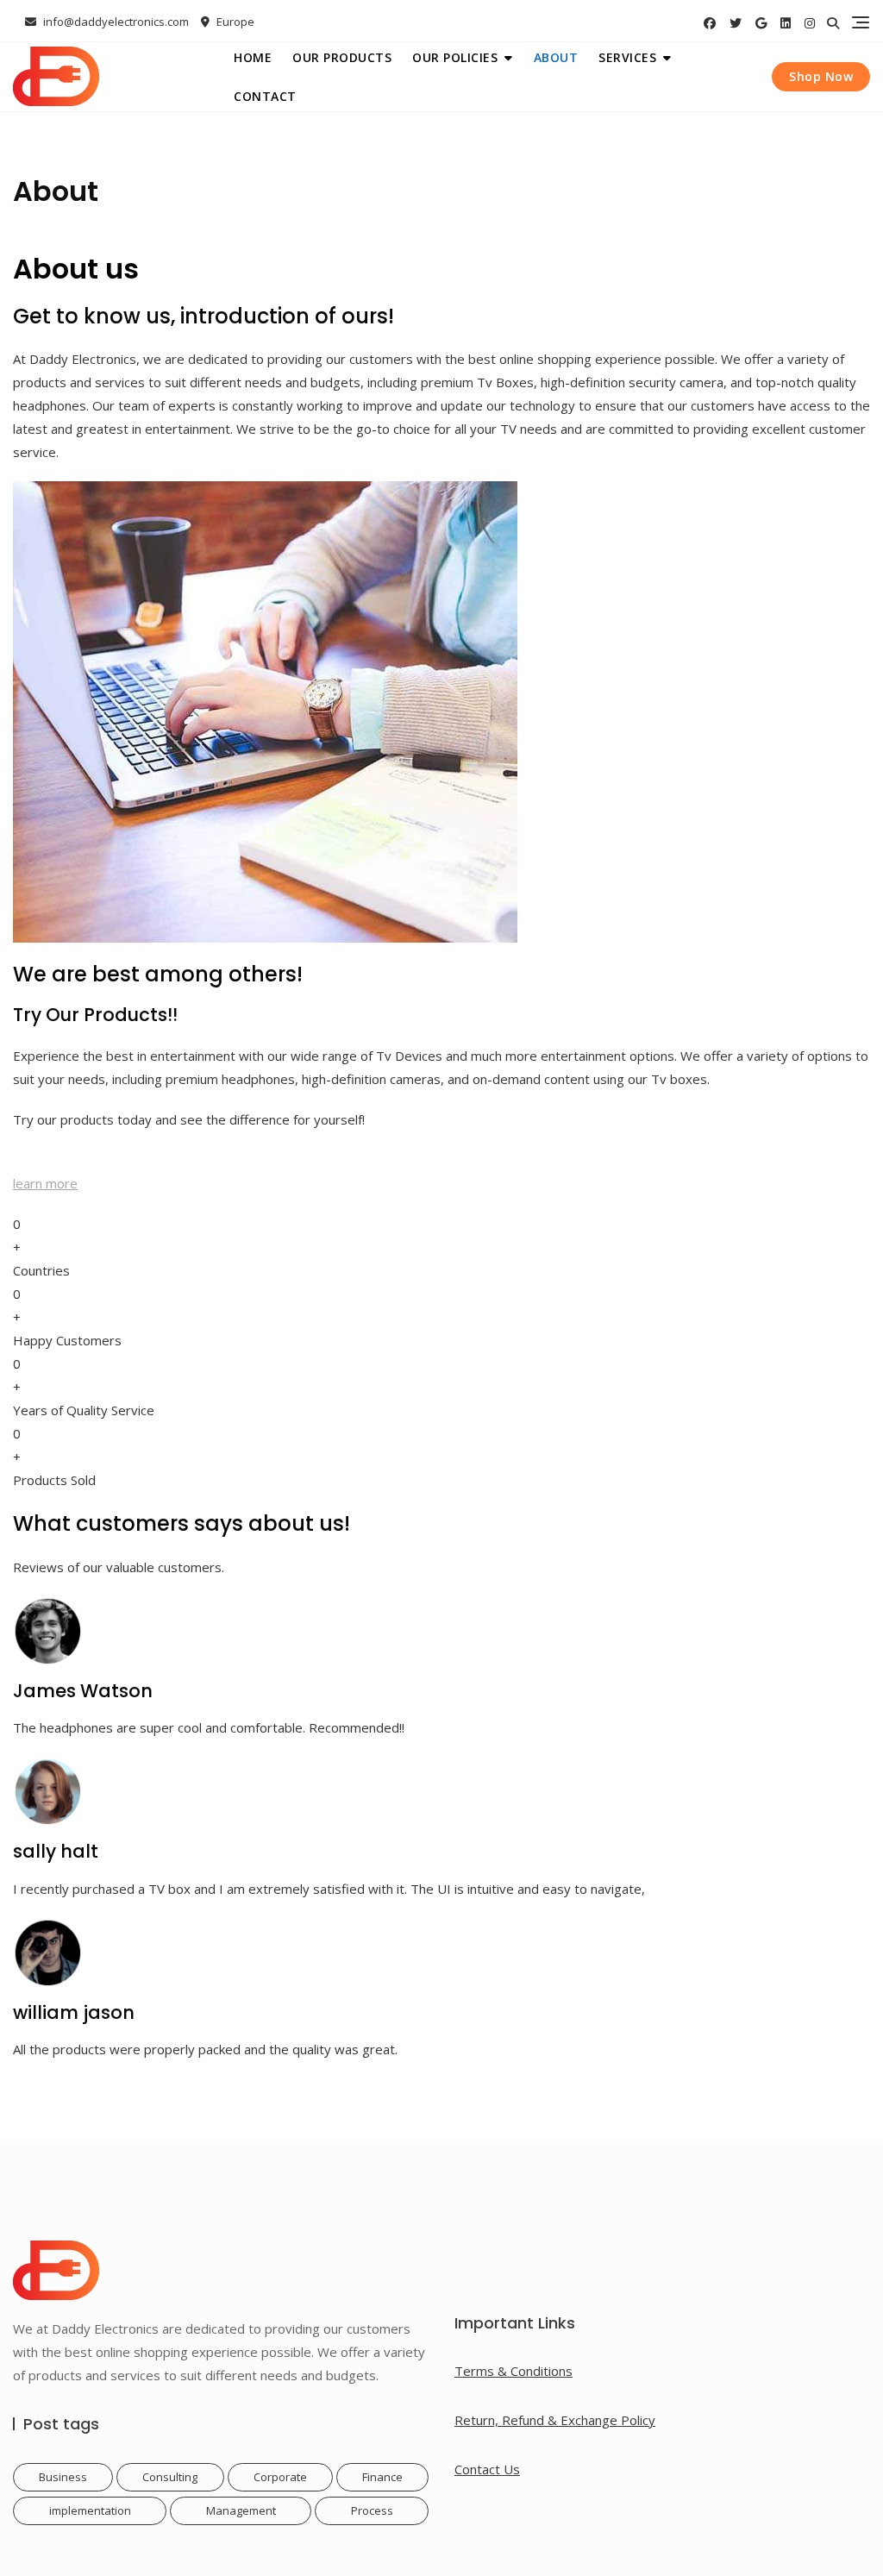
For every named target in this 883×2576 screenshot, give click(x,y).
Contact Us (487, 2469)
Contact (265, 96)
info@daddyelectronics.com (115, 22)
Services (627, 57)
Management (241, 2510)
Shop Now (821, 76)
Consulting (170, 2477)
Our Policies (455, 57)
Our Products (342, 57)
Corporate (280, 2477)
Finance (382, 2477)
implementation (90, 2510)
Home (253, 57)
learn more (45, 1183)
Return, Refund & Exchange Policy (555, 2420)
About (556, 57)
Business (63, 2477)
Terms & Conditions (514, 2371)
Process (372, 2510)
